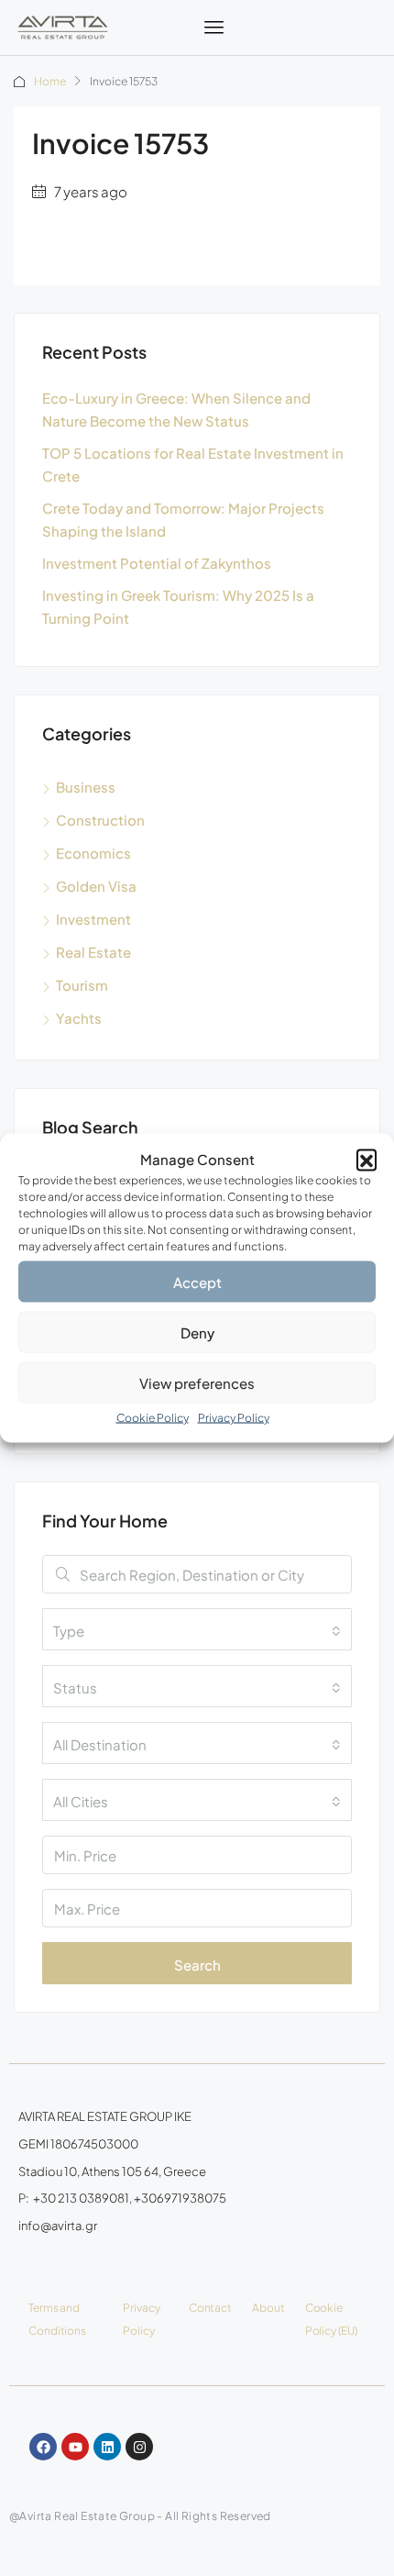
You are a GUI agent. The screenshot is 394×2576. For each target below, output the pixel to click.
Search (197, 1965)
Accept (197, 1281)
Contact (210, 2308)
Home (50, 81)
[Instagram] (139, 2447)
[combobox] (197, 1629)
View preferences (197, 1382)
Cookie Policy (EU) (331, 2319)
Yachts (79, 1018)
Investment (93, 919)
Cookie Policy (153, 1418)
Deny (197, 1332)
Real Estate (93, 952)
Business (86, 787)
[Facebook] (43, 2447)
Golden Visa (96, 886)
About (268, 2308)
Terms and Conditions (57, 2319)
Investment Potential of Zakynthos (157, 563)
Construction (100, 820)
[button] (367, 1159)
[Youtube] (75, 2447)
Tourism (82, 985)
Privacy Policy (234, 1418)
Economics (93, 853)
